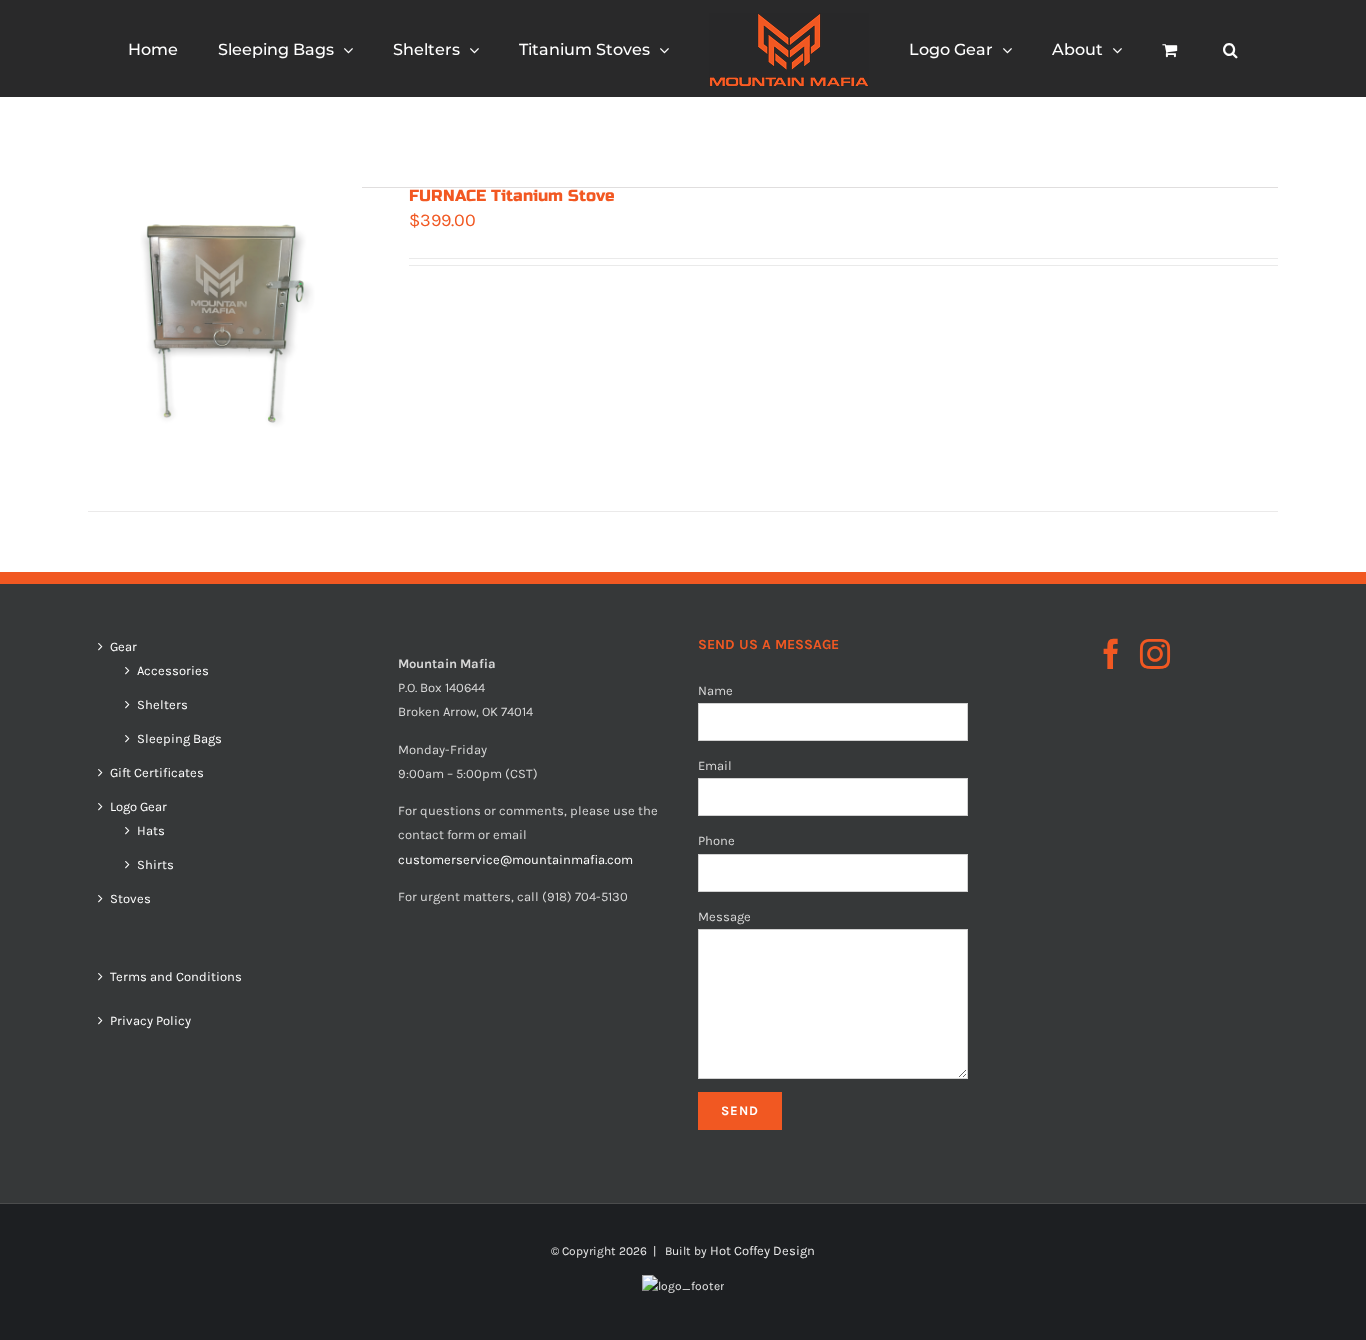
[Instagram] (1155, 654)
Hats (151, 831)
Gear (123, 647)
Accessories (173, 671)
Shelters (162, 705)
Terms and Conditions (176, 976)
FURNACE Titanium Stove (512, 195)
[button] (1154, 49)
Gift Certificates (157, 773)
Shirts (155, 865)
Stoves (130, 899)
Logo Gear (138, 807)
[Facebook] (1111, 654)
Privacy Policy (150, 1020)
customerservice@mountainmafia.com (515, 859)
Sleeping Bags (179, 739)
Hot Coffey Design (762, 1250)
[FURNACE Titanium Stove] (225, 324)
